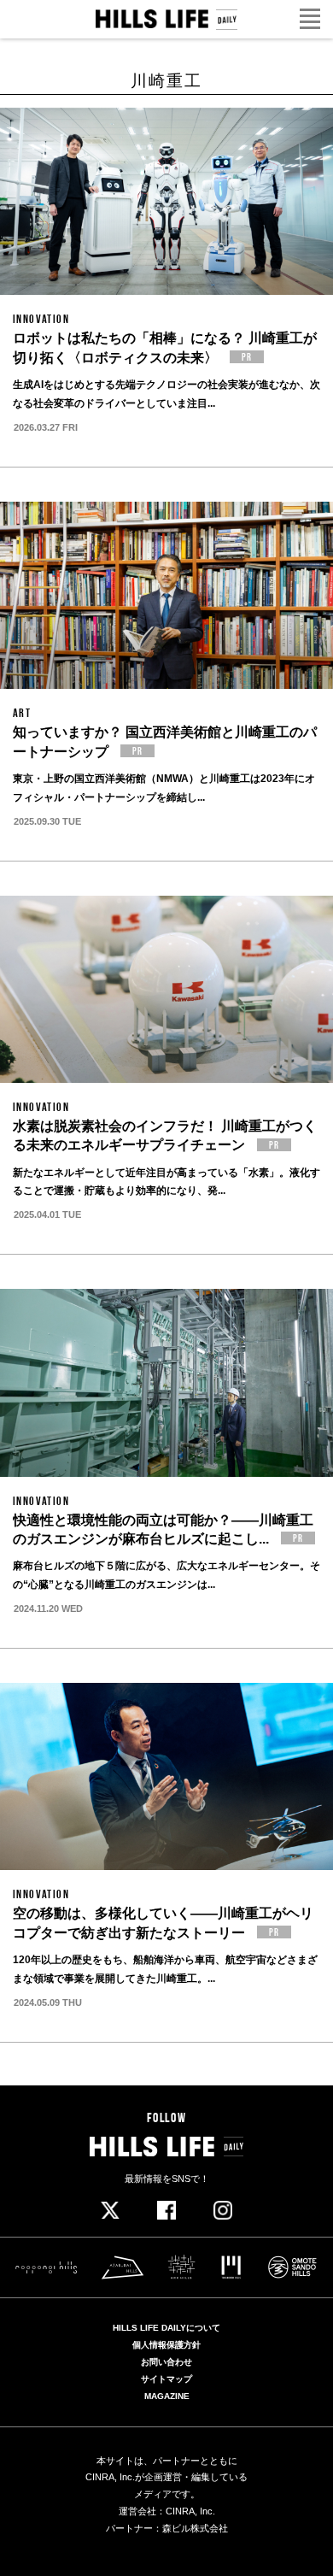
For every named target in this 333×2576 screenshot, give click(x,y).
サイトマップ (166, 2379)
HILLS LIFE (167, 20)
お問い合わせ (166, 2362)
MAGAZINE (167, 2397)
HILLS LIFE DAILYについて (166, 2328)
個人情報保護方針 (166, 2345)
